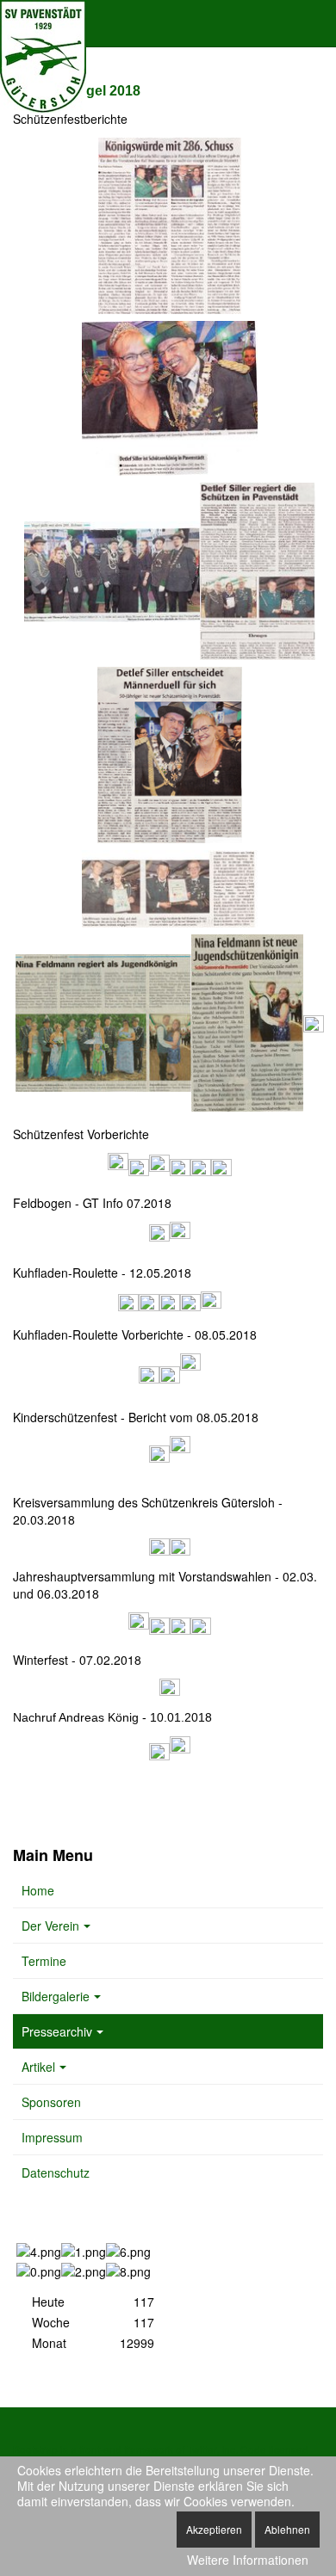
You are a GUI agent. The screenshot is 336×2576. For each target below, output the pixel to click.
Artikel (38, 2067)
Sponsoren (51, 2102)
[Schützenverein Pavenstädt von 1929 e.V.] (43, 24)
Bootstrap (35, 2449)
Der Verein (50, 1926)
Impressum (52, 2137)
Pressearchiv (57, 2031)
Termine (44, 1961)
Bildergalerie (56, 1996)
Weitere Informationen (248, 2560)
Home (38, 1890)
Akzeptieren (214, 2529)
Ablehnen (287, 2529)
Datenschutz (56, 2172)
